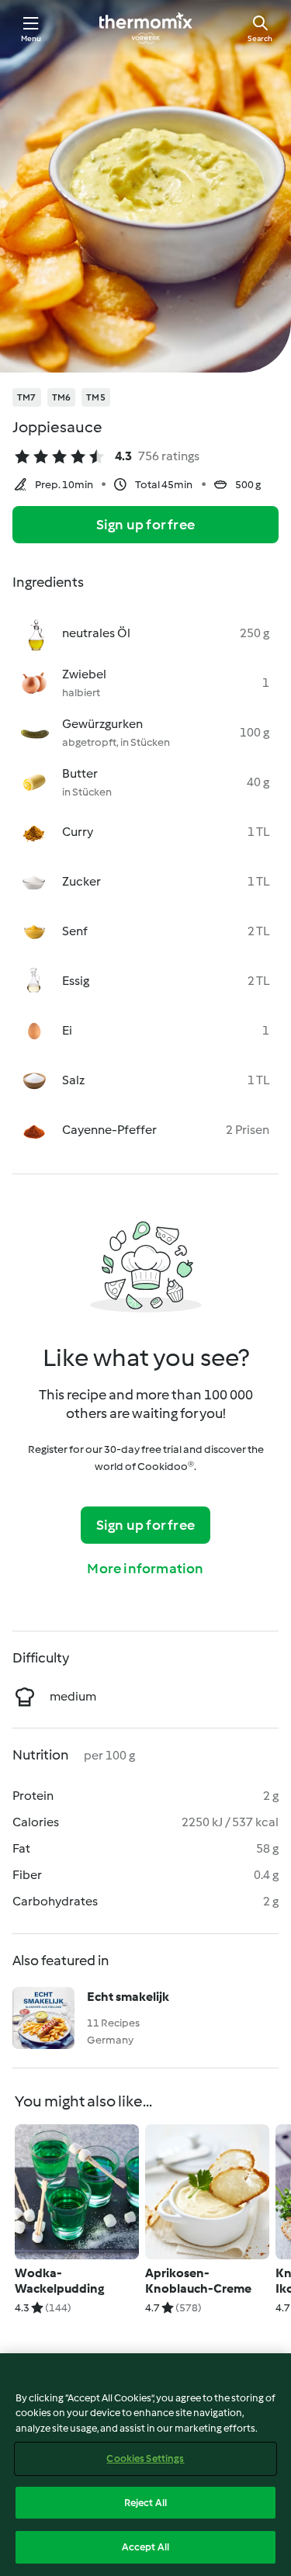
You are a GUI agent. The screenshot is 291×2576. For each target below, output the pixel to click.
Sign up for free (145, 525)
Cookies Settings (145, 2458)
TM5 (96, 397)
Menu (31, 38)
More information (145, 1569)
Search (260, 38)
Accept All (145, 2547)
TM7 (27, 397)
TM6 (62, 397)
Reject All (145, 2503)
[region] (145, 2465)
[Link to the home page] (146, 28)
